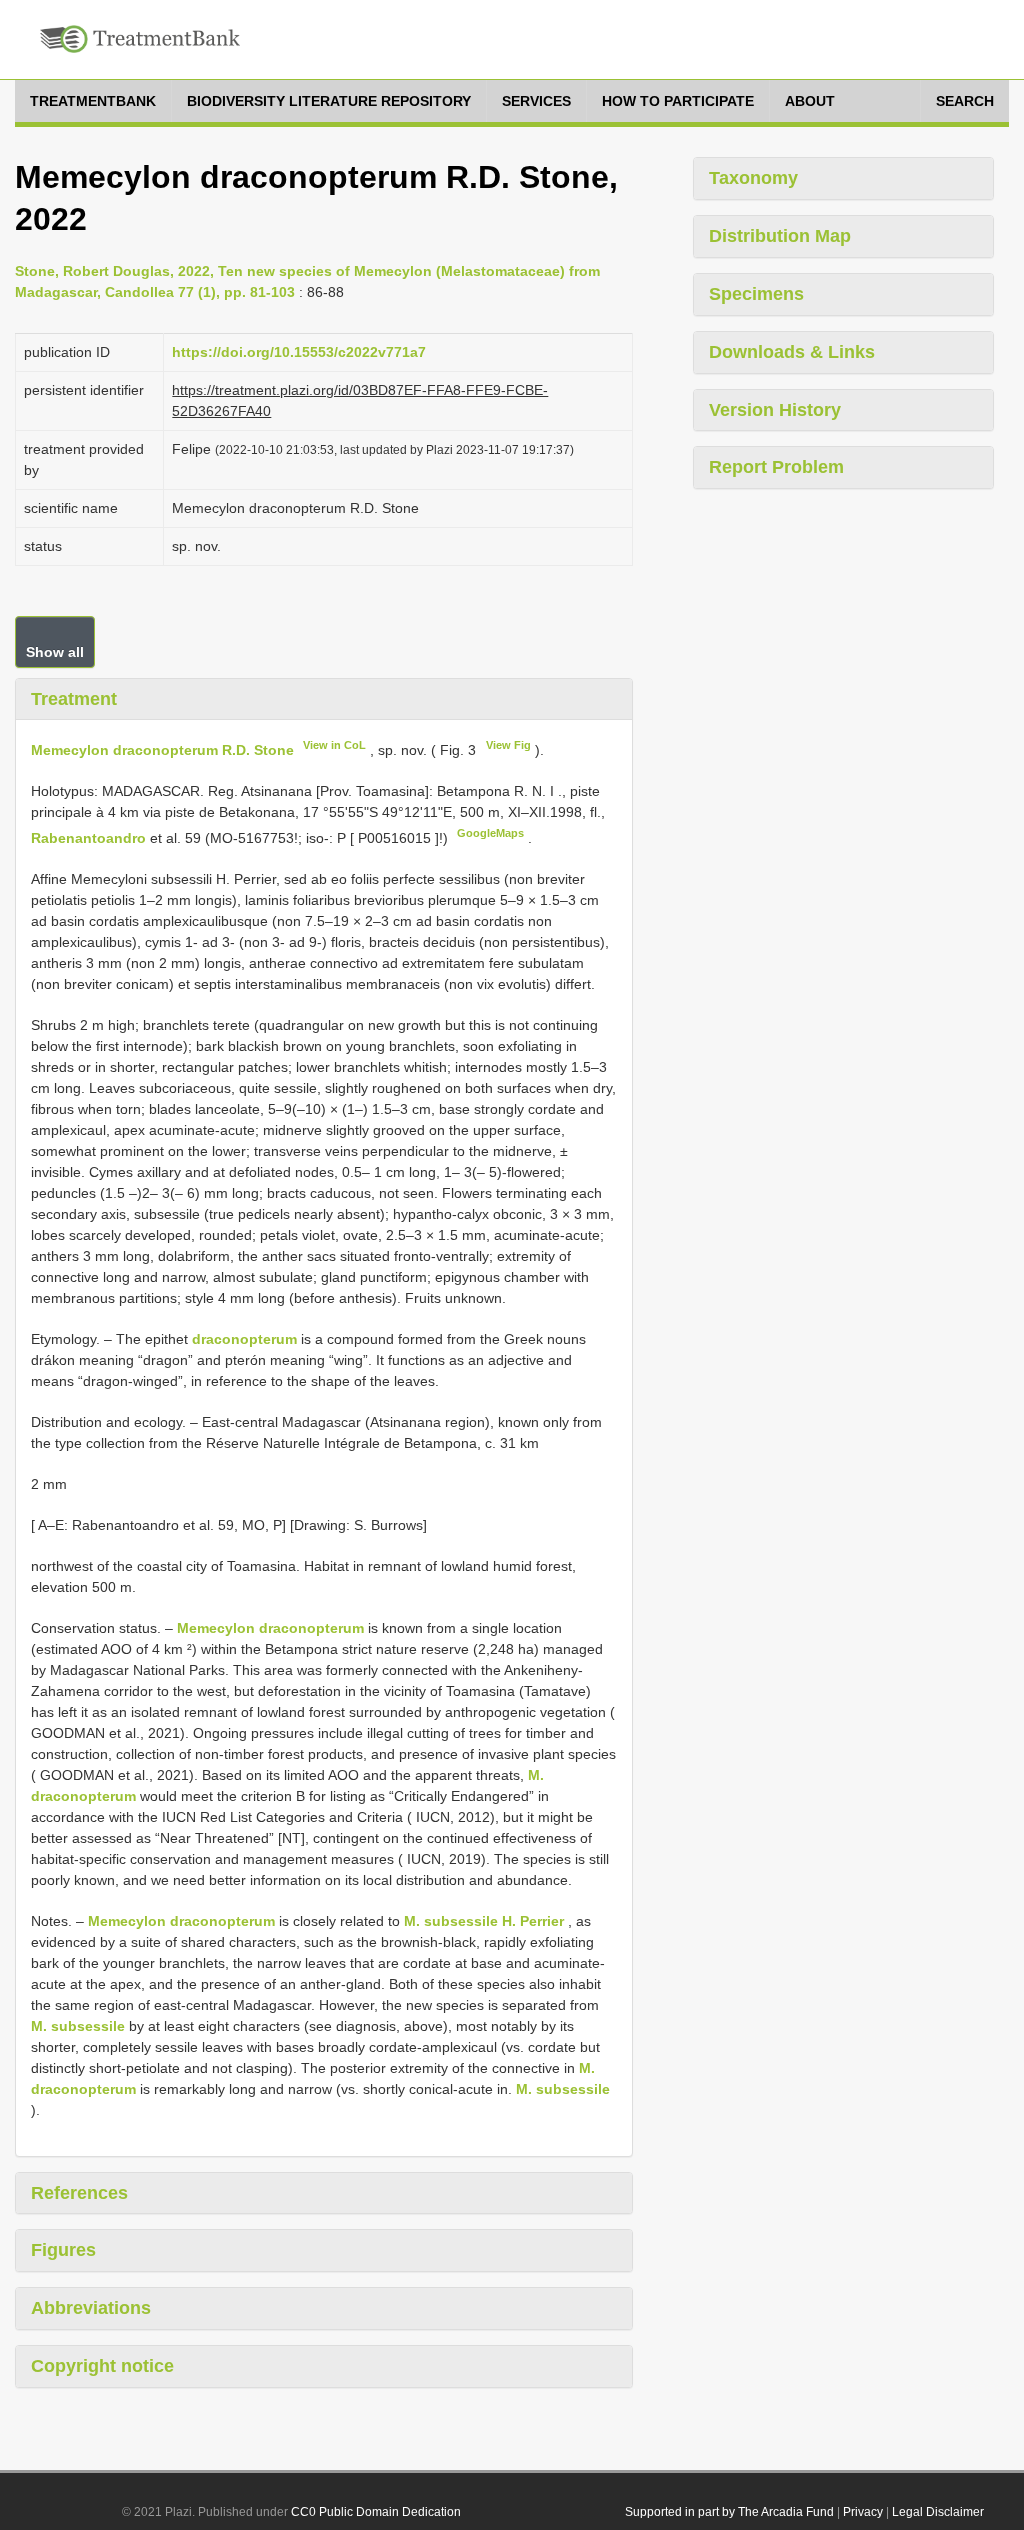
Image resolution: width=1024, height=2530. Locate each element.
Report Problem (776, 467)
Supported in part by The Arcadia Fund (729, 2512)
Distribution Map (780, 236)
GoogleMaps (490, 833)
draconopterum (244, 1339)
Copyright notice (102, 2366)
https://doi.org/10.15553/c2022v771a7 (299, 352)
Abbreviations (91, 2308)
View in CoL (334, 745)
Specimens (756, 294)
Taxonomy (753, 178)
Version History (775, 410)
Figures (63, 2250)
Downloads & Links (792, 352)
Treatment (74, 699)
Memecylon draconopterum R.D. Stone (162, 750)
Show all (55, 652)
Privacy (863, 2512)
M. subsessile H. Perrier (484, 1921)
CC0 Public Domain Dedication (376, 2512)
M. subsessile (78, 2026)
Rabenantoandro (90, 838)
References (79, 2193)
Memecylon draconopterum (270, 1628)
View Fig (508, 745)
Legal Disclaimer (938, 2512)
